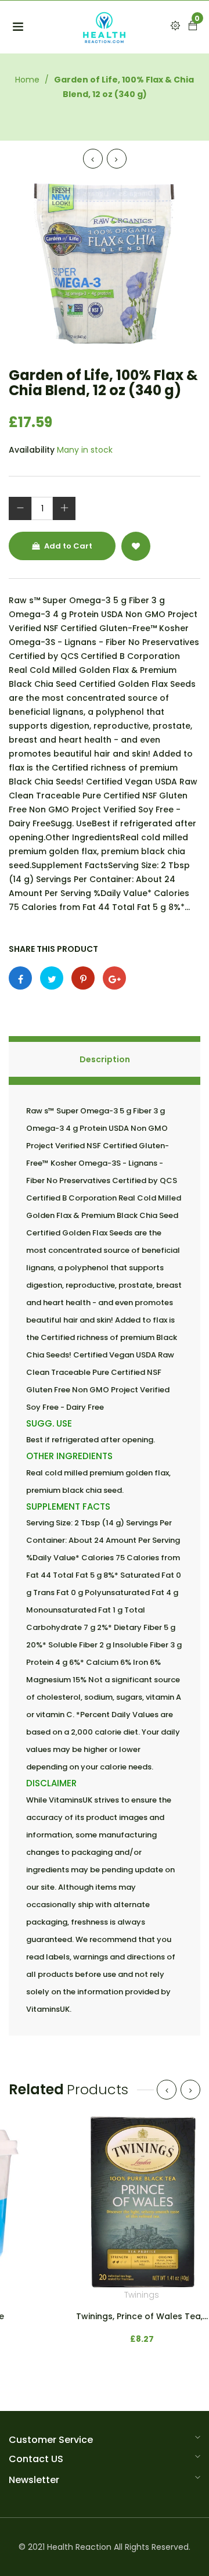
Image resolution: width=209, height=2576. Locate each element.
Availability (32, 450)
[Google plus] (114, 978)
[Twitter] (52, 978)
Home (27, 80)
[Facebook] (20, 978)
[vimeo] (83, 978)
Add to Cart (67, 546)
